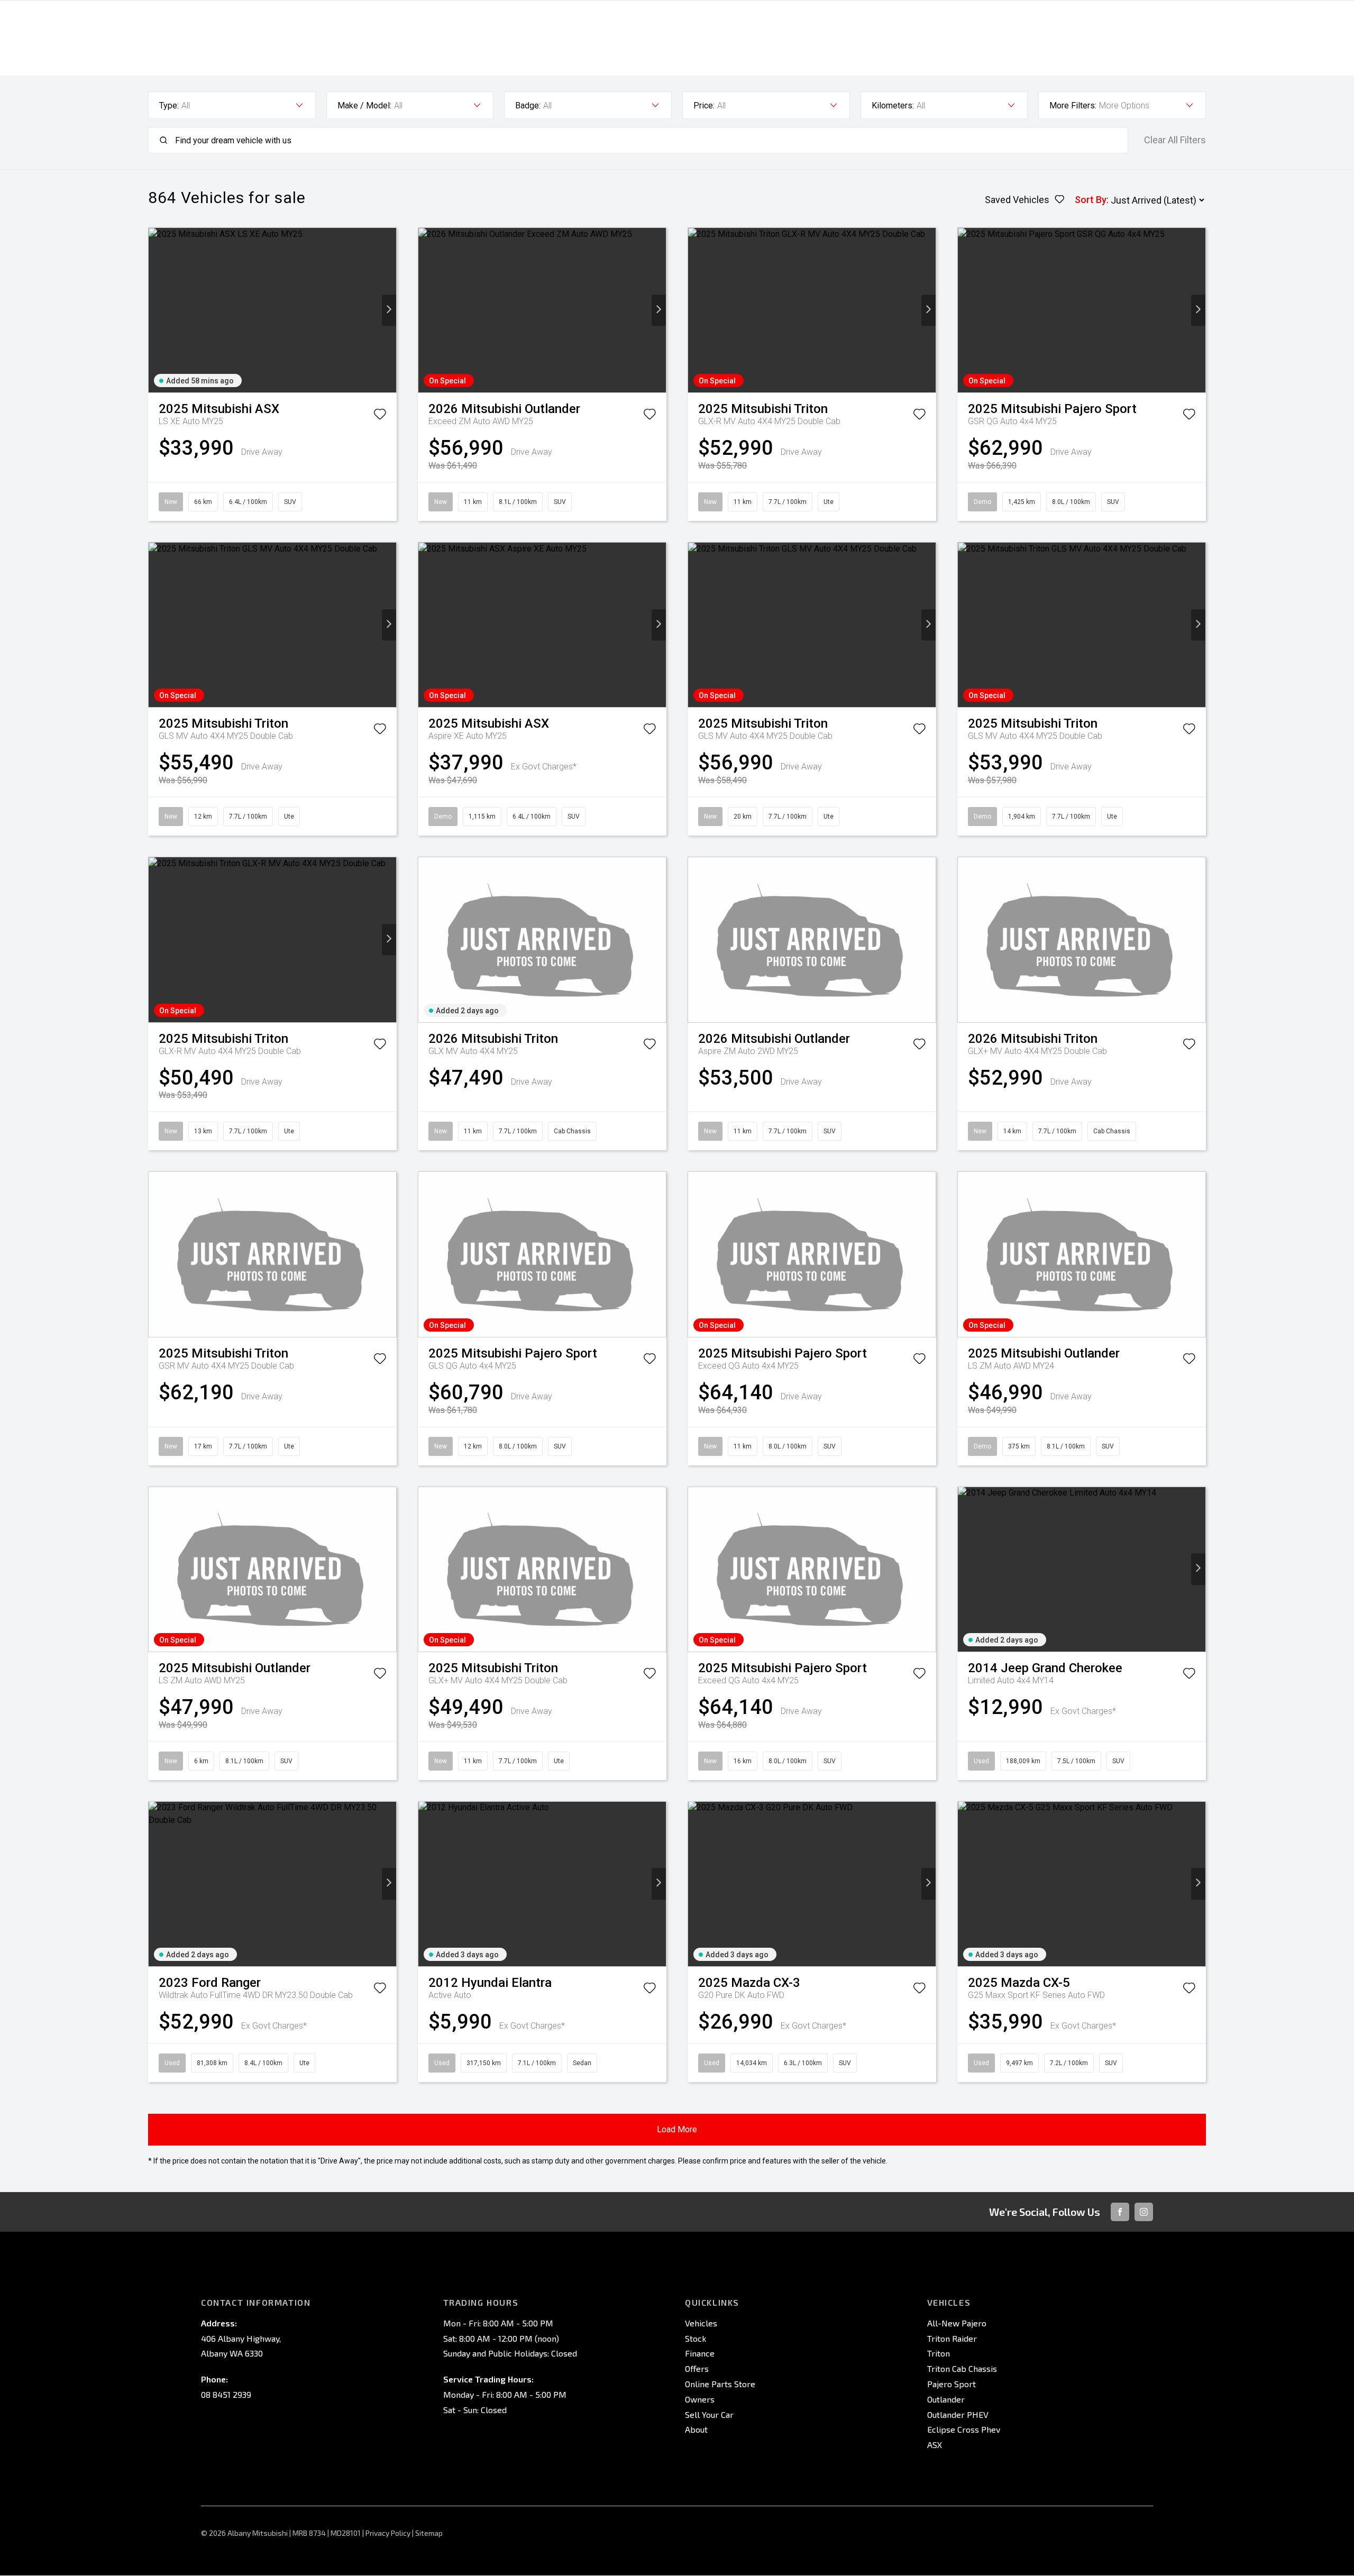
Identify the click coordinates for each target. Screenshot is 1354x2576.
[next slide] (389, 310)
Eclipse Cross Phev (964, 2429)
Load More (677, 2129)
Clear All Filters (1175, 140)
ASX (935, 2445)
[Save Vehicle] (380, 416)
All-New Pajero (957, 2323)
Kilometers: (893, 106)
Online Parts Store (720, 2384)
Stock (696, 2338)
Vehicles (701, 2323)
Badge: (528, 106)
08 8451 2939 (226, 2394)
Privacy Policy (388, 2533)
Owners (700, 2399)
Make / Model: (364, 106)
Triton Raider (952, 2338)
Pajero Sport (952, 2384)
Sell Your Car (709, 2414)
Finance (700, 2353)
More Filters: (1073, 106)
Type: (169, 106)
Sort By (1091, 200)
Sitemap (429, 2533)
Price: (704, 106)
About (696, 2429)
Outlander (946, 2399)
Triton (939, 2353)
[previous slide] (156, 310)
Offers (697, 2368)
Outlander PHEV (958, 2414)
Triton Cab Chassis (962, 2368)
